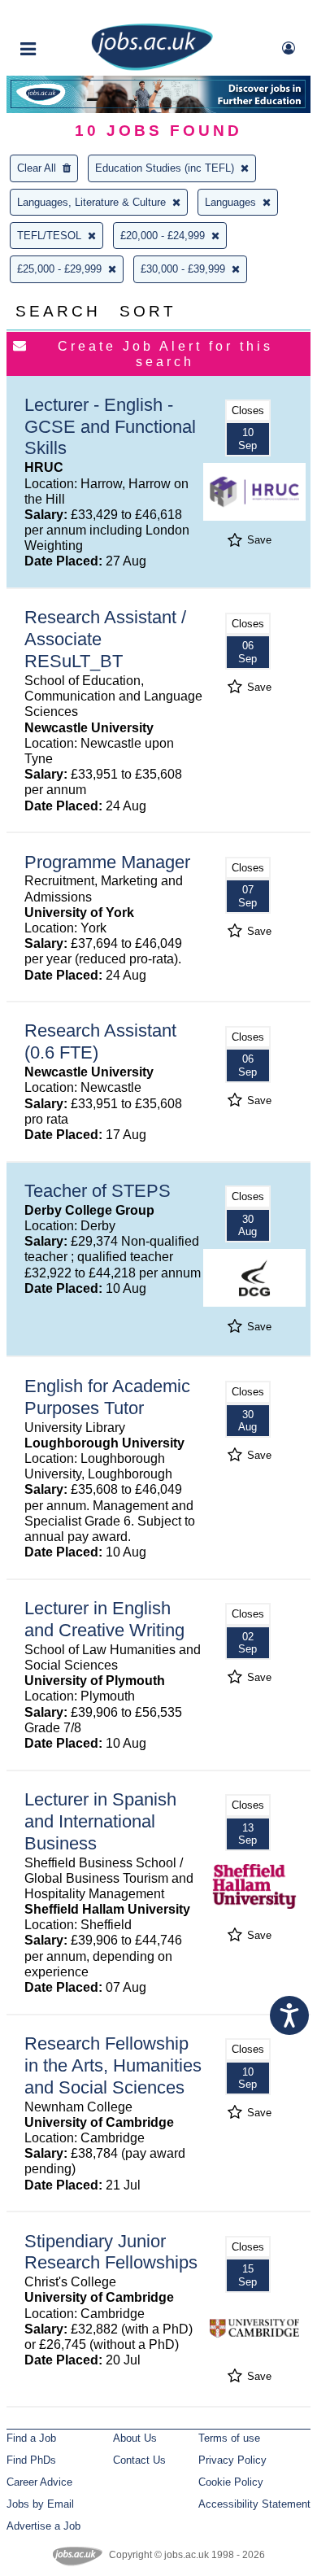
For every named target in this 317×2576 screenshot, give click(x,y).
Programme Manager (107, 862)
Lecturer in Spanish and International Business (100, 1821)
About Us (135, 2438)
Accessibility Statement (254, 2504)
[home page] (152, 67)
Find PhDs (31, 2460)
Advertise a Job (43, 2526)
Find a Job (31, 2438)
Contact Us (139, 2460)
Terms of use (229, 2438)
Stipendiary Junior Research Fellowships (111, 2252)
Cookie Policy (231, 2482)
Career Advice (39, 2482)
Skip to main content (65, 14)
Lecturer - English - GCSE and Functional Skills (110, 427)
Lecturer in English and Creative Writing (104, 1619)
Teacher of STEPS (98, 1191)
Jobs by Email (40, 2504)
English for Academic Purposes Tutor (107, 1397)
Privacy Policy (232, 2460)
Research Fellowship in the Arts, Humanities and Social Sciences (113, 2065)
